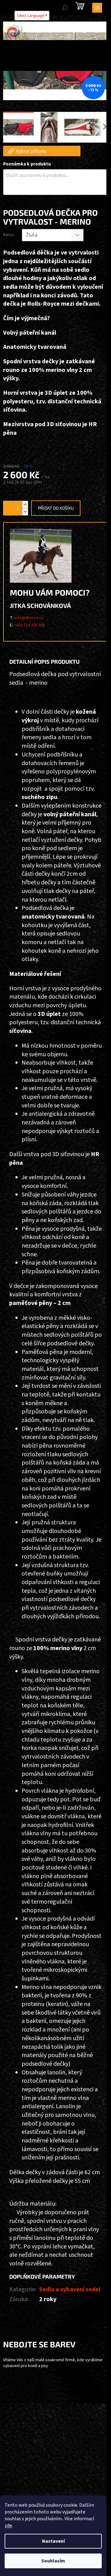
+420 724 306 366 (29, 625)
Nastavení (53, 2541)
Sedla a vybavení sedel (70, 2289)
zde (8, 2525)
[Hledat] (65, 8)
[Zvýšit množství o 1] (25, 505)
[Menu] (97, 8)
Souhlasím (53, 2561)
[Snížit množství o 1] (25, 512)
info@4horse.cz (29, 618)
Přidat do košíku (56, 508)
